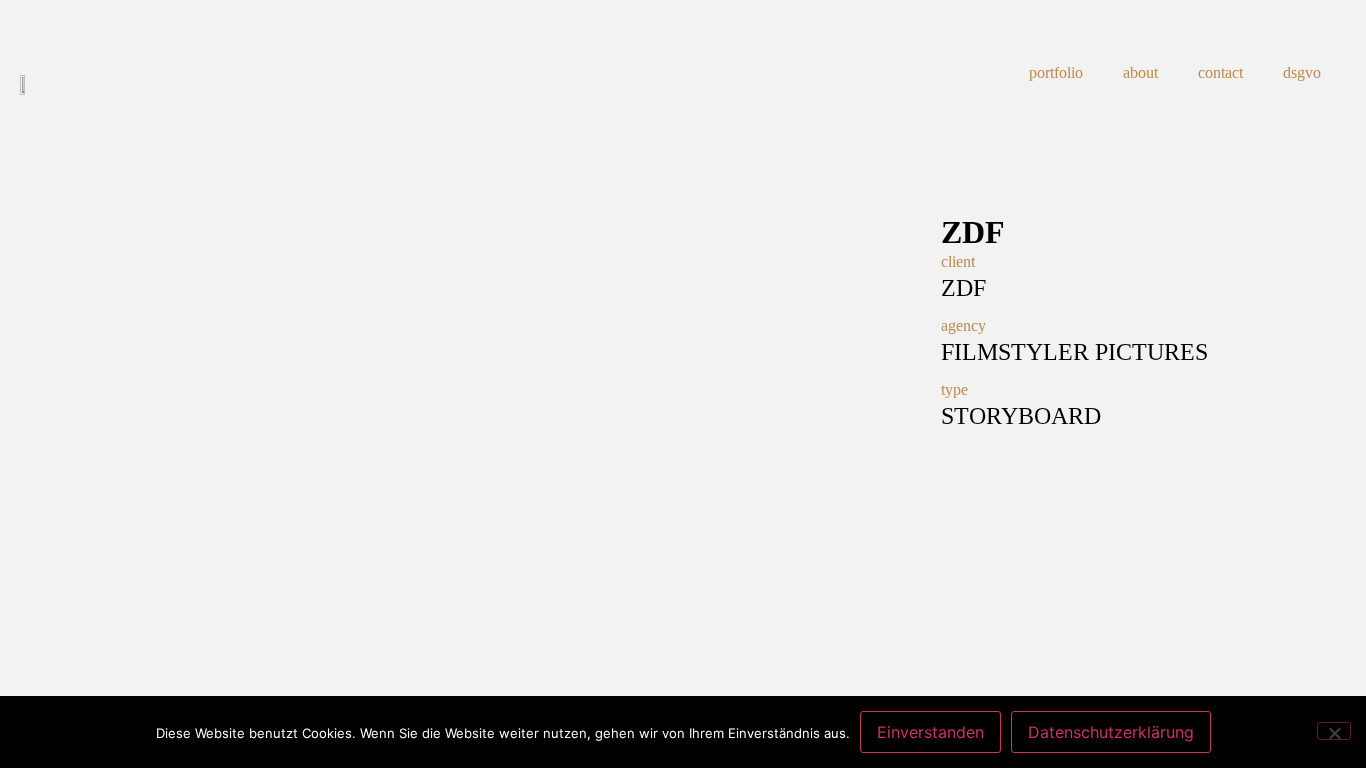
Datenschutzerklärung (1111, 732)
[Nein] (1334, 731)
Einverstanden (930, 732)
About (1140, 72)
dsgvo (1302, 72)
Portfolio (1056, 72)
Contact (1220, 72)
